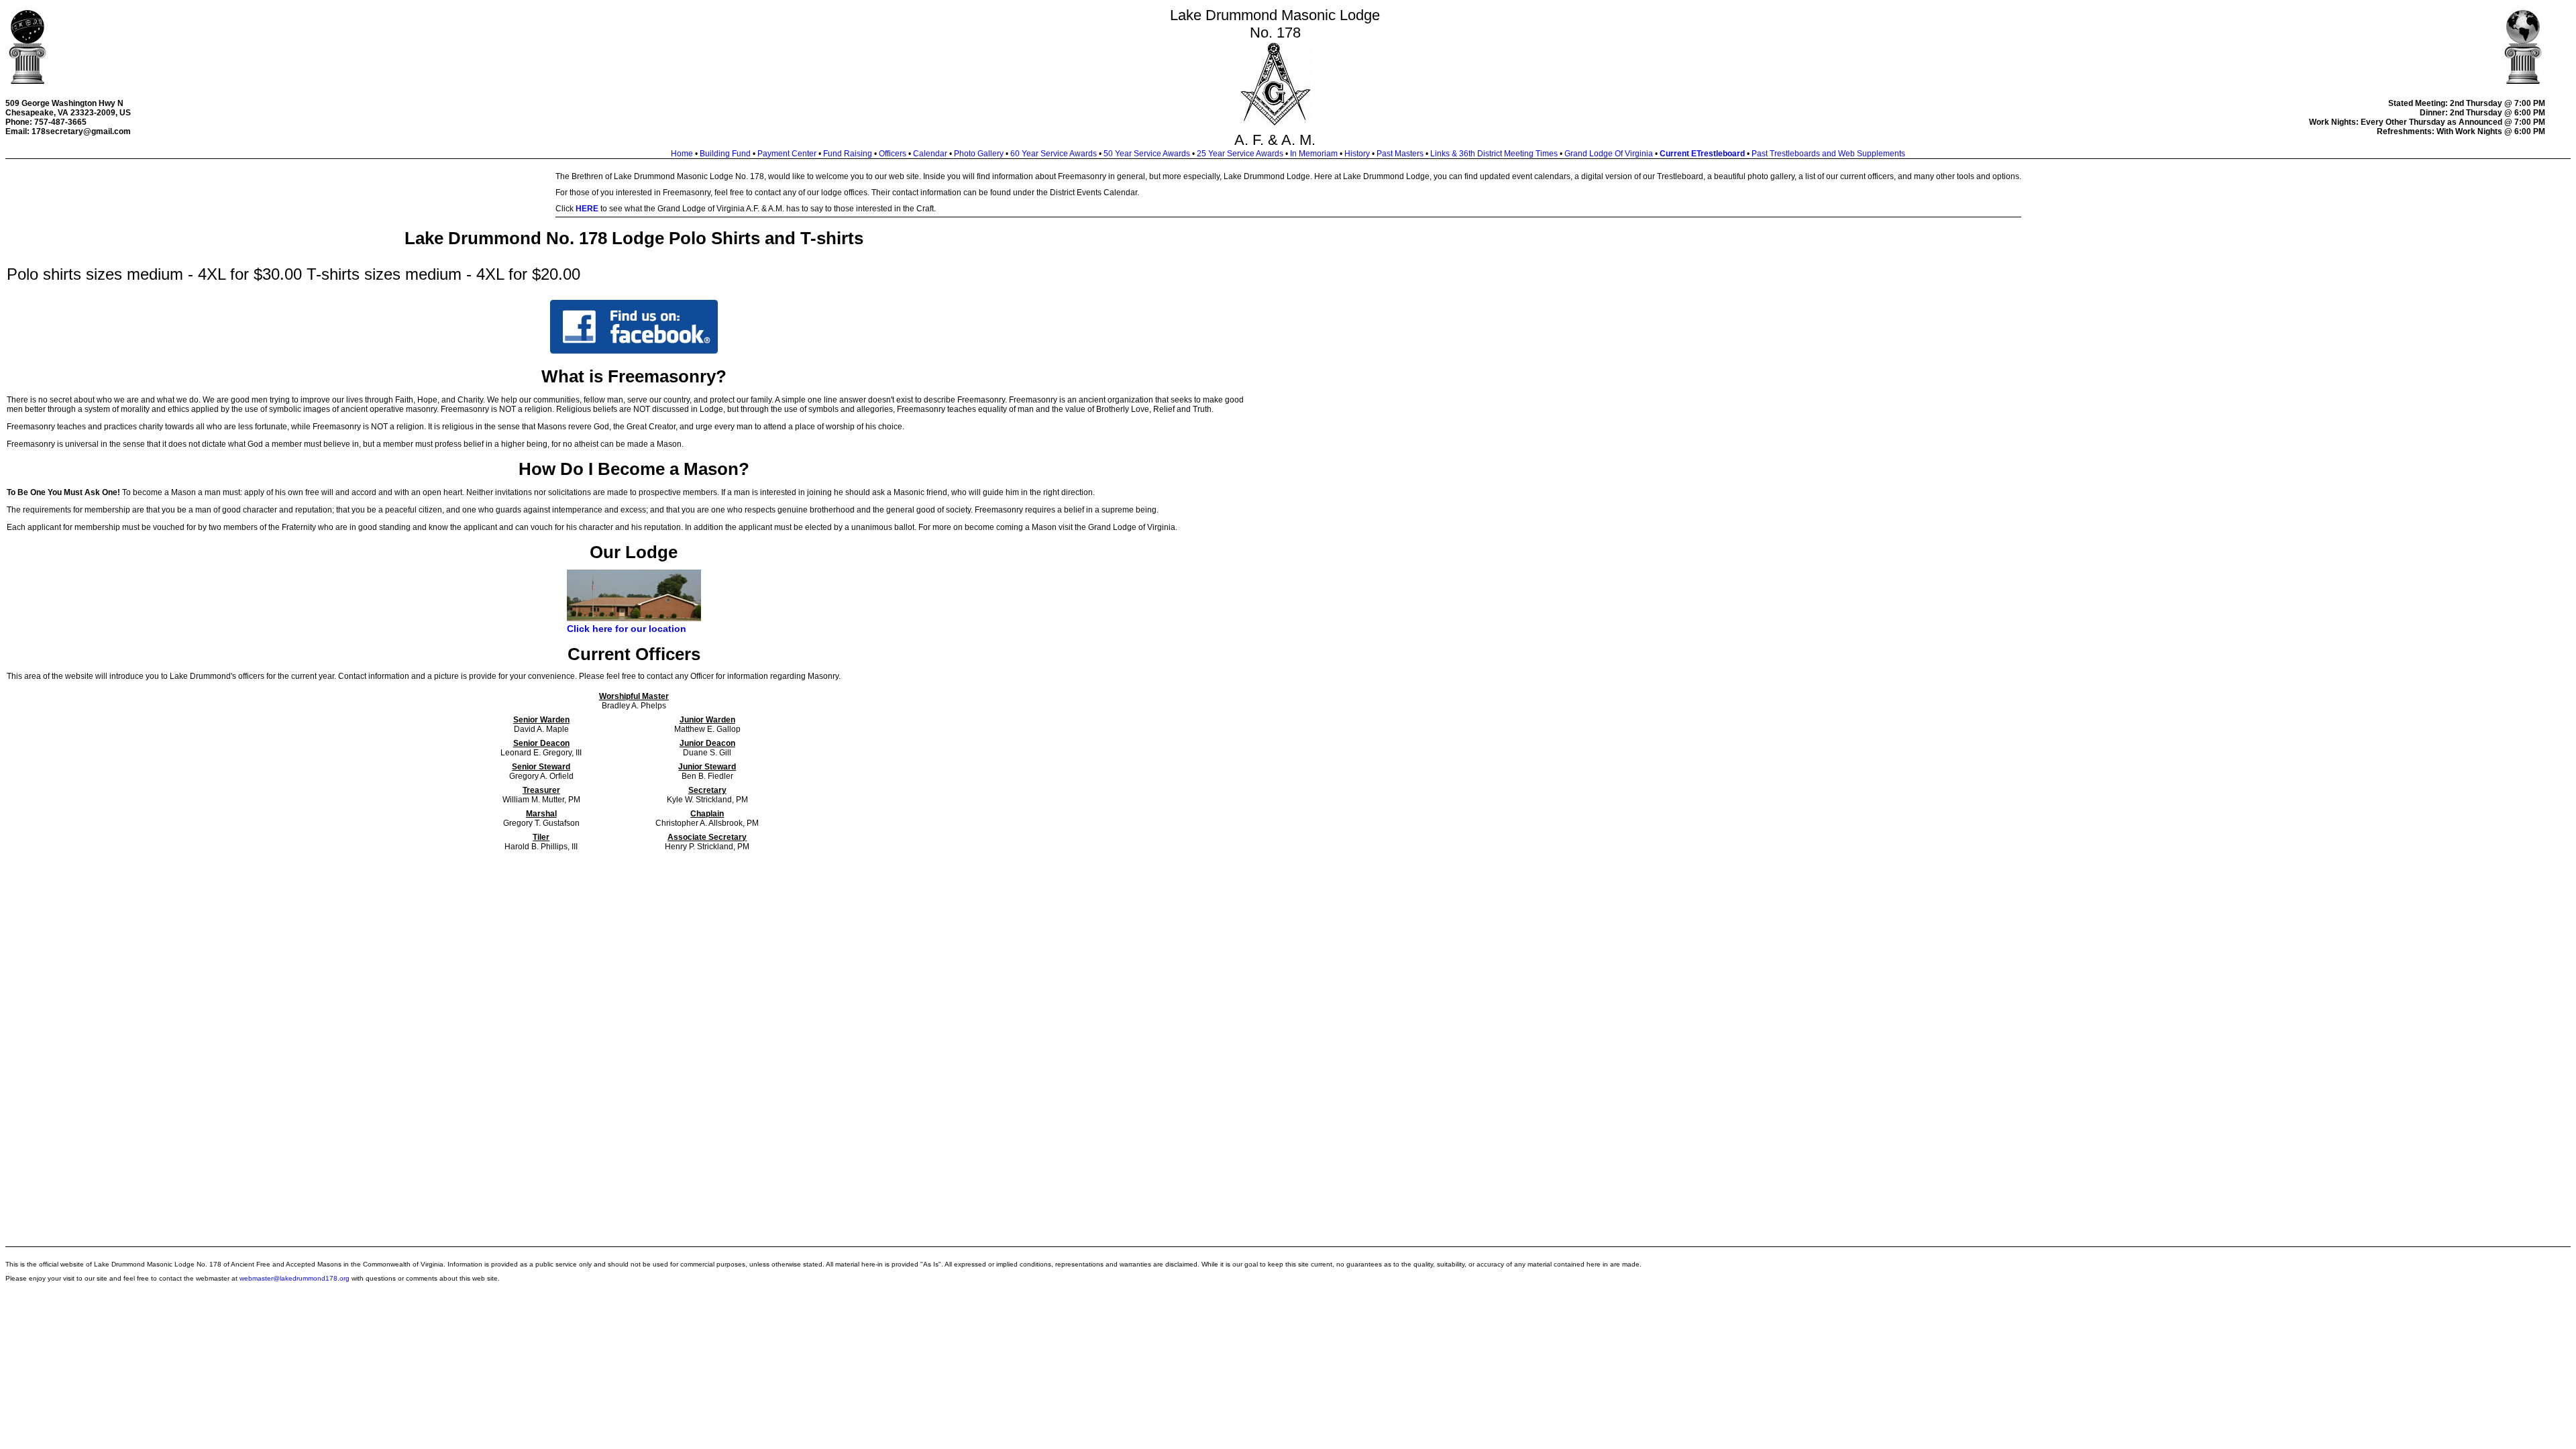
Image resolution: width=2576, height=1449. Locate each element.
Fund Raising (848, 154)
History (1357, 154)
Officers (893, 154)
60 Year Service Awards (1054, 154)
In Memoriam (1314, 154)
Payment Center (787, 154)
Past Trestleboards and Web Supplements (1828, 154)
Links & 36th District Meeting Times (1494, 154)
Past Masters (1400, 154)
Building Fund (725, 154)
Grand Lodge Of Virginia (1609, 154)
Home (682, 154)
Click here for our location (627, 629)
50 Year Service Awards (1147, 154)
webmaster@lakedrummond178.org (294, 1278)
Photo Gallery (979, 154)
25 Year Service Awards (1240, 154)
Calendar (930, 154)
